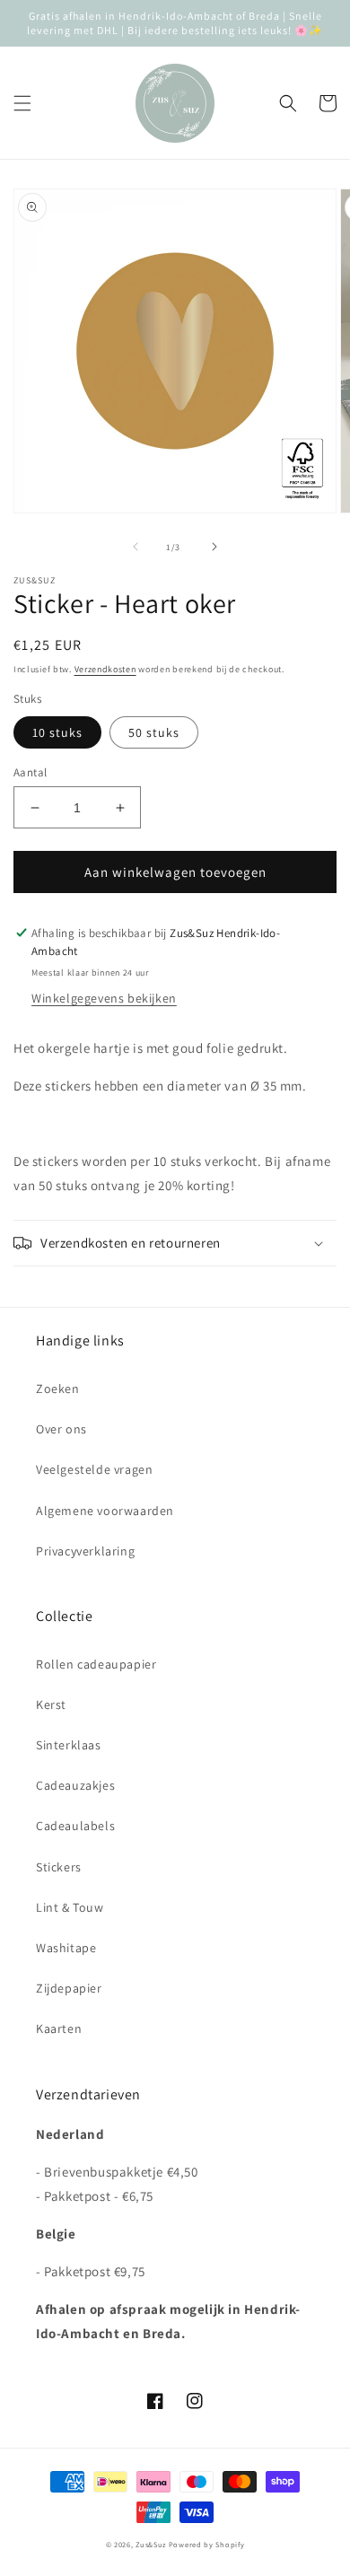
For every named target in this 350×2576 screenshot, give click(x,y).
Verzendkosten (105, 669)
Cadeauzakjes (75, 1785)
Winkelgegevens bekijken (104, 998)
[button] (22, 103)
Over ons (61, 1429)
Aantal (30, 772)
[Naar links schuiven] (136, 547)
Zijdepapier (69, 1988)
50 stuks (154, 732)
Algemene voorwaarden (105, 1511)
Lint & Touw (70, 1907)
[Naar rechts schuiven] (214, 547)
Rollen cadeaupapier (96, 1664)
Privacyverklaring (85, 1551)
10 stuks (57, 732)
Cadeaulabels (75, 1826)
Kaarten (59, 2028)
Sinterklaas (69, 1745)
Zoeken (58, 1389)
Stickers (59, 1867)
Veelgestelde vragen (94, 1469)
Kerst (51, 1704)
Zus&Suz (151, 2544)
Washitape (66, 1948)
